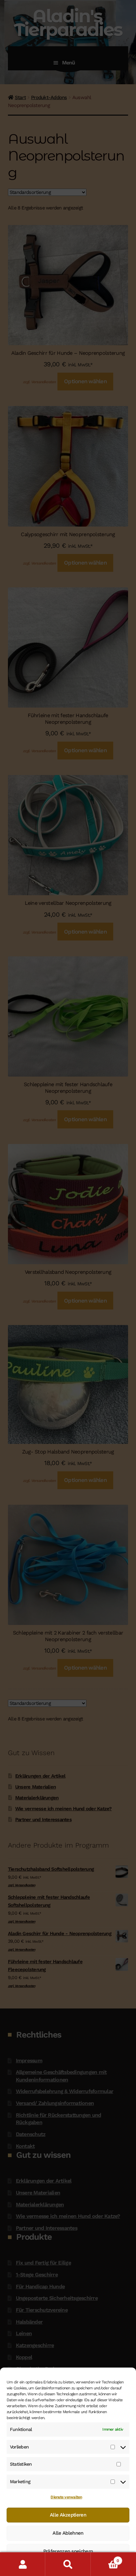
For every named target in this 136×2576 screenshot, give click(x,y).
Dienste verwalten (66, 2497)
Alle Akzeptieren (68, 2515)
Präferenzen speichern (68, 2551)
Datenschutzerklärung (36, 2567)
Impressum (109, 2567)
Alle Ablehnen (68, 2533)
